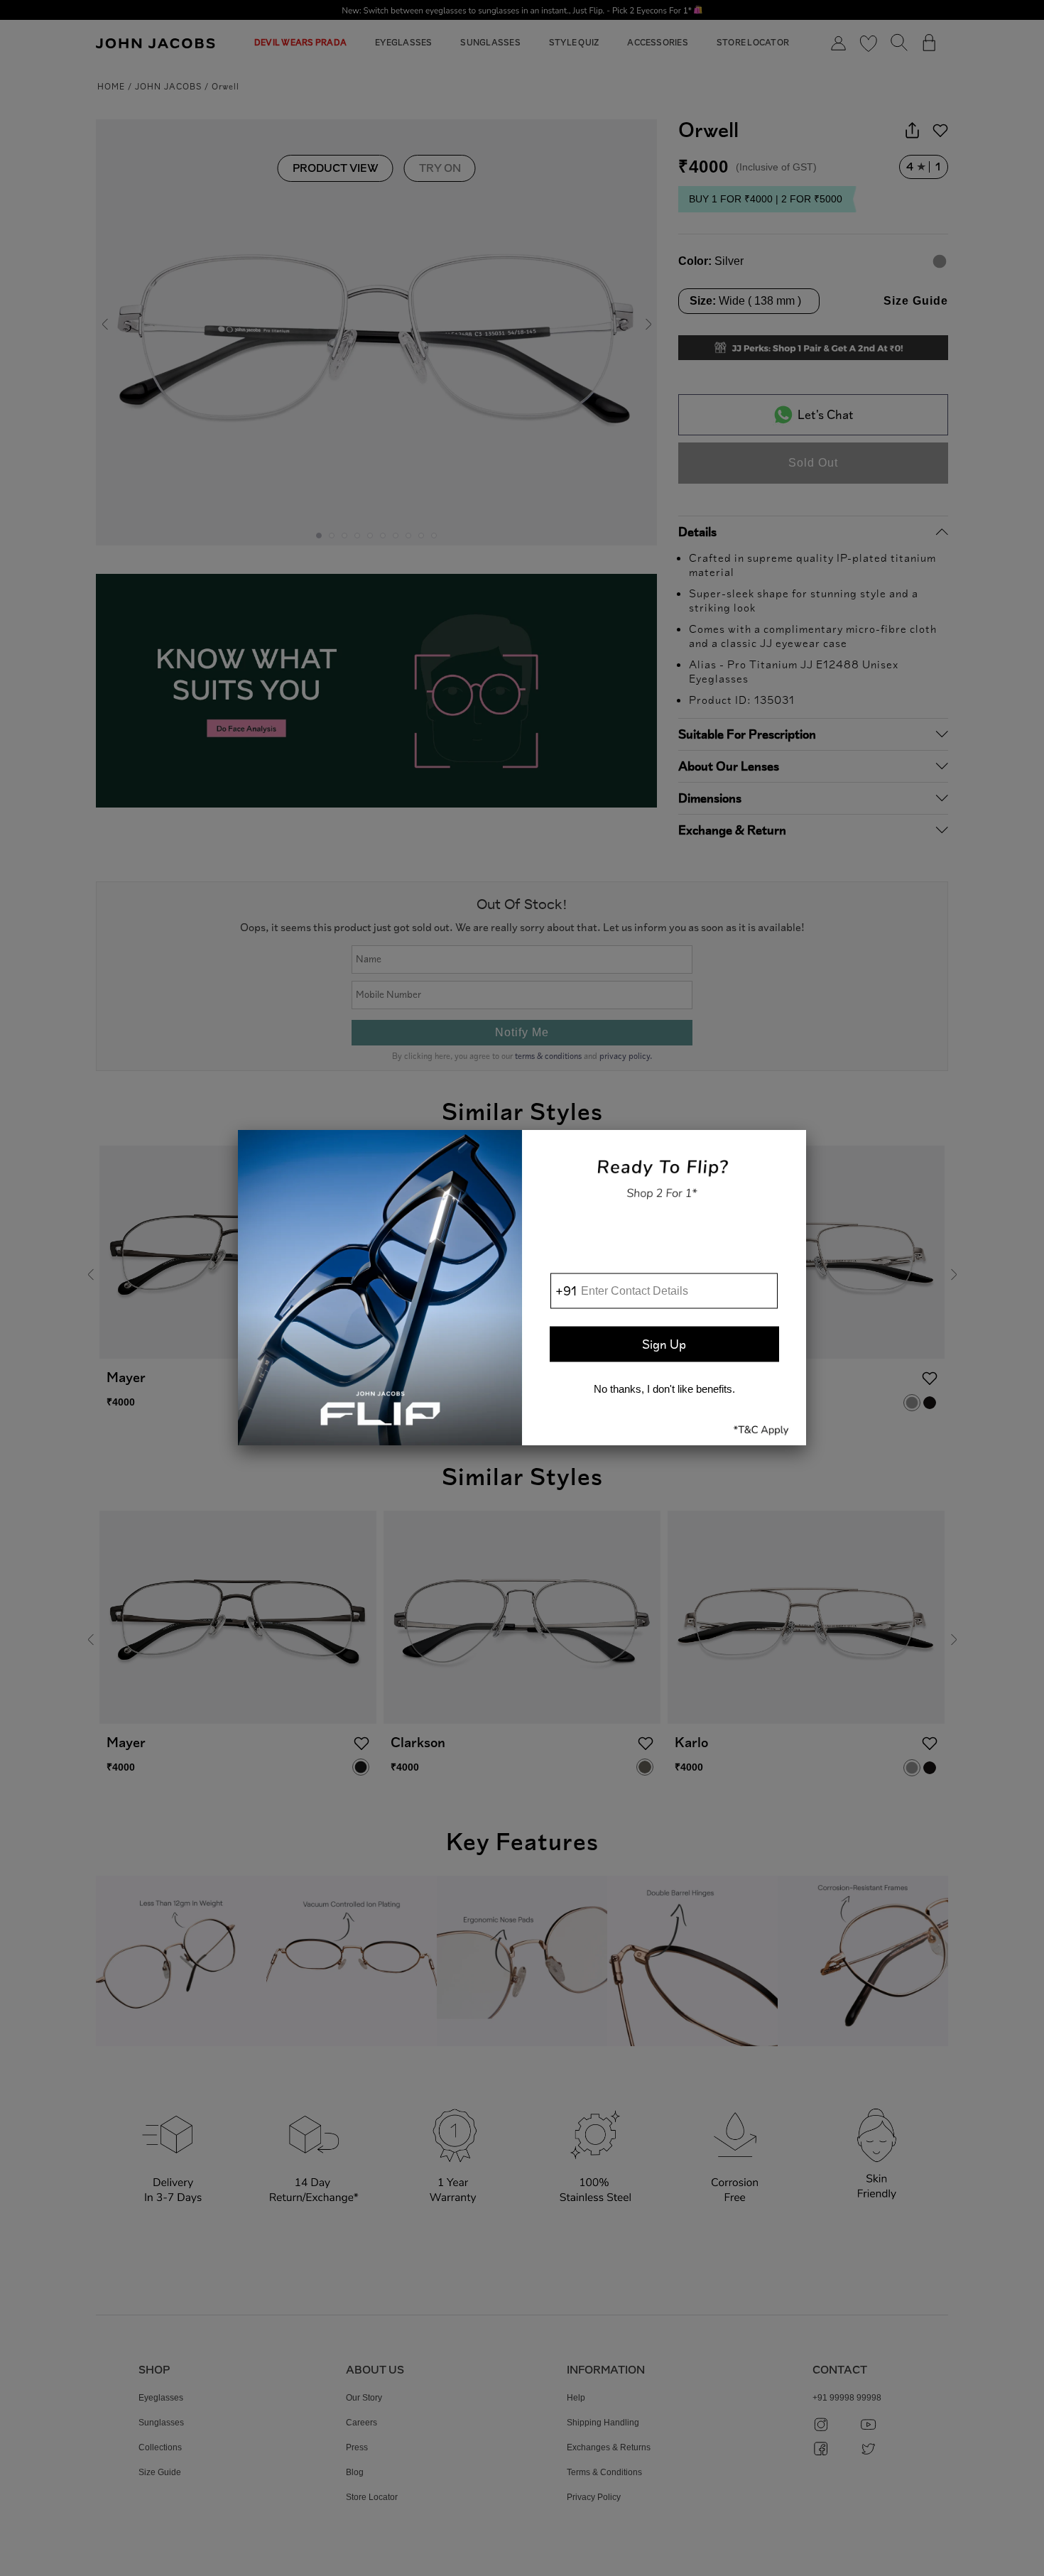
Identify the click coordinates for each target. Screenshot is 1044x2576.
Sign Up (664, 1344)
